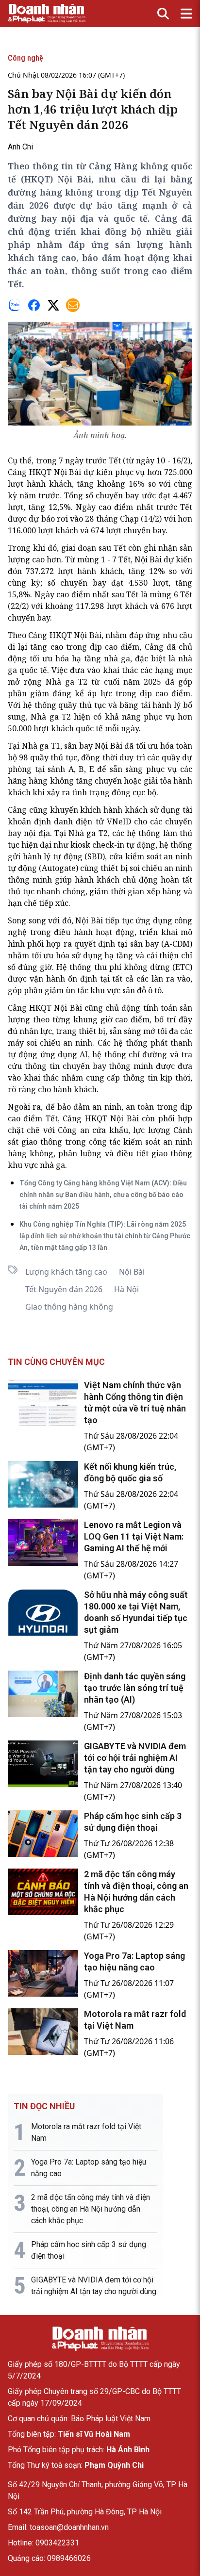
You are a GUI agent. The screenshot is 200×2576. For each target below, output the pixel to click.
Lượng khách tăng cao (66, 1272)
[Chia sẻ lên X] (53, 305)
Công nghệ (25, 58)
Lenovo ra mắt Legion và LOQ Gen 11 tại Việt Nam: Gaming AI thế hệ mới (134, 1536)
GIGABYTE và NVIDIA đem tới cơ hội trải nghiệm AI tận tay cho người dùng (135, 1758)
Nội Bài (132, 1272)
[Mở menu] (186, 14)
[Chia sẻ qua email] (73, 305)
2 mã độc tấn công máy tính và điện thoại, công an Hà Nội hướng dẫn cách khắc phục (91, 2209)
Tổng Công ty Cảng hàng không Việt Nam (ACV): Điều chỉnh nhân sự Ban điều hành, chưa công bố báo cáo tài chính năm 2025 (103, 1195)
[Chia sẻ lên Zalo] (15, 305)
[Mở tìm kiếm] (163, 14)
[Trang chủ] (100, 2339)
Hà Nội (126, 1289)
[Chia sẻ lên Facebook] (34, 305)
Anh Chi (20, 147)
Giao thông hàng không (69, 1307)
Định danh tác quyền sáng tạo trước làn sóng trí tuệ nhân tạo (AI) (135, 1688)
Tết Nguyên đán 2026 (64, 1289)
